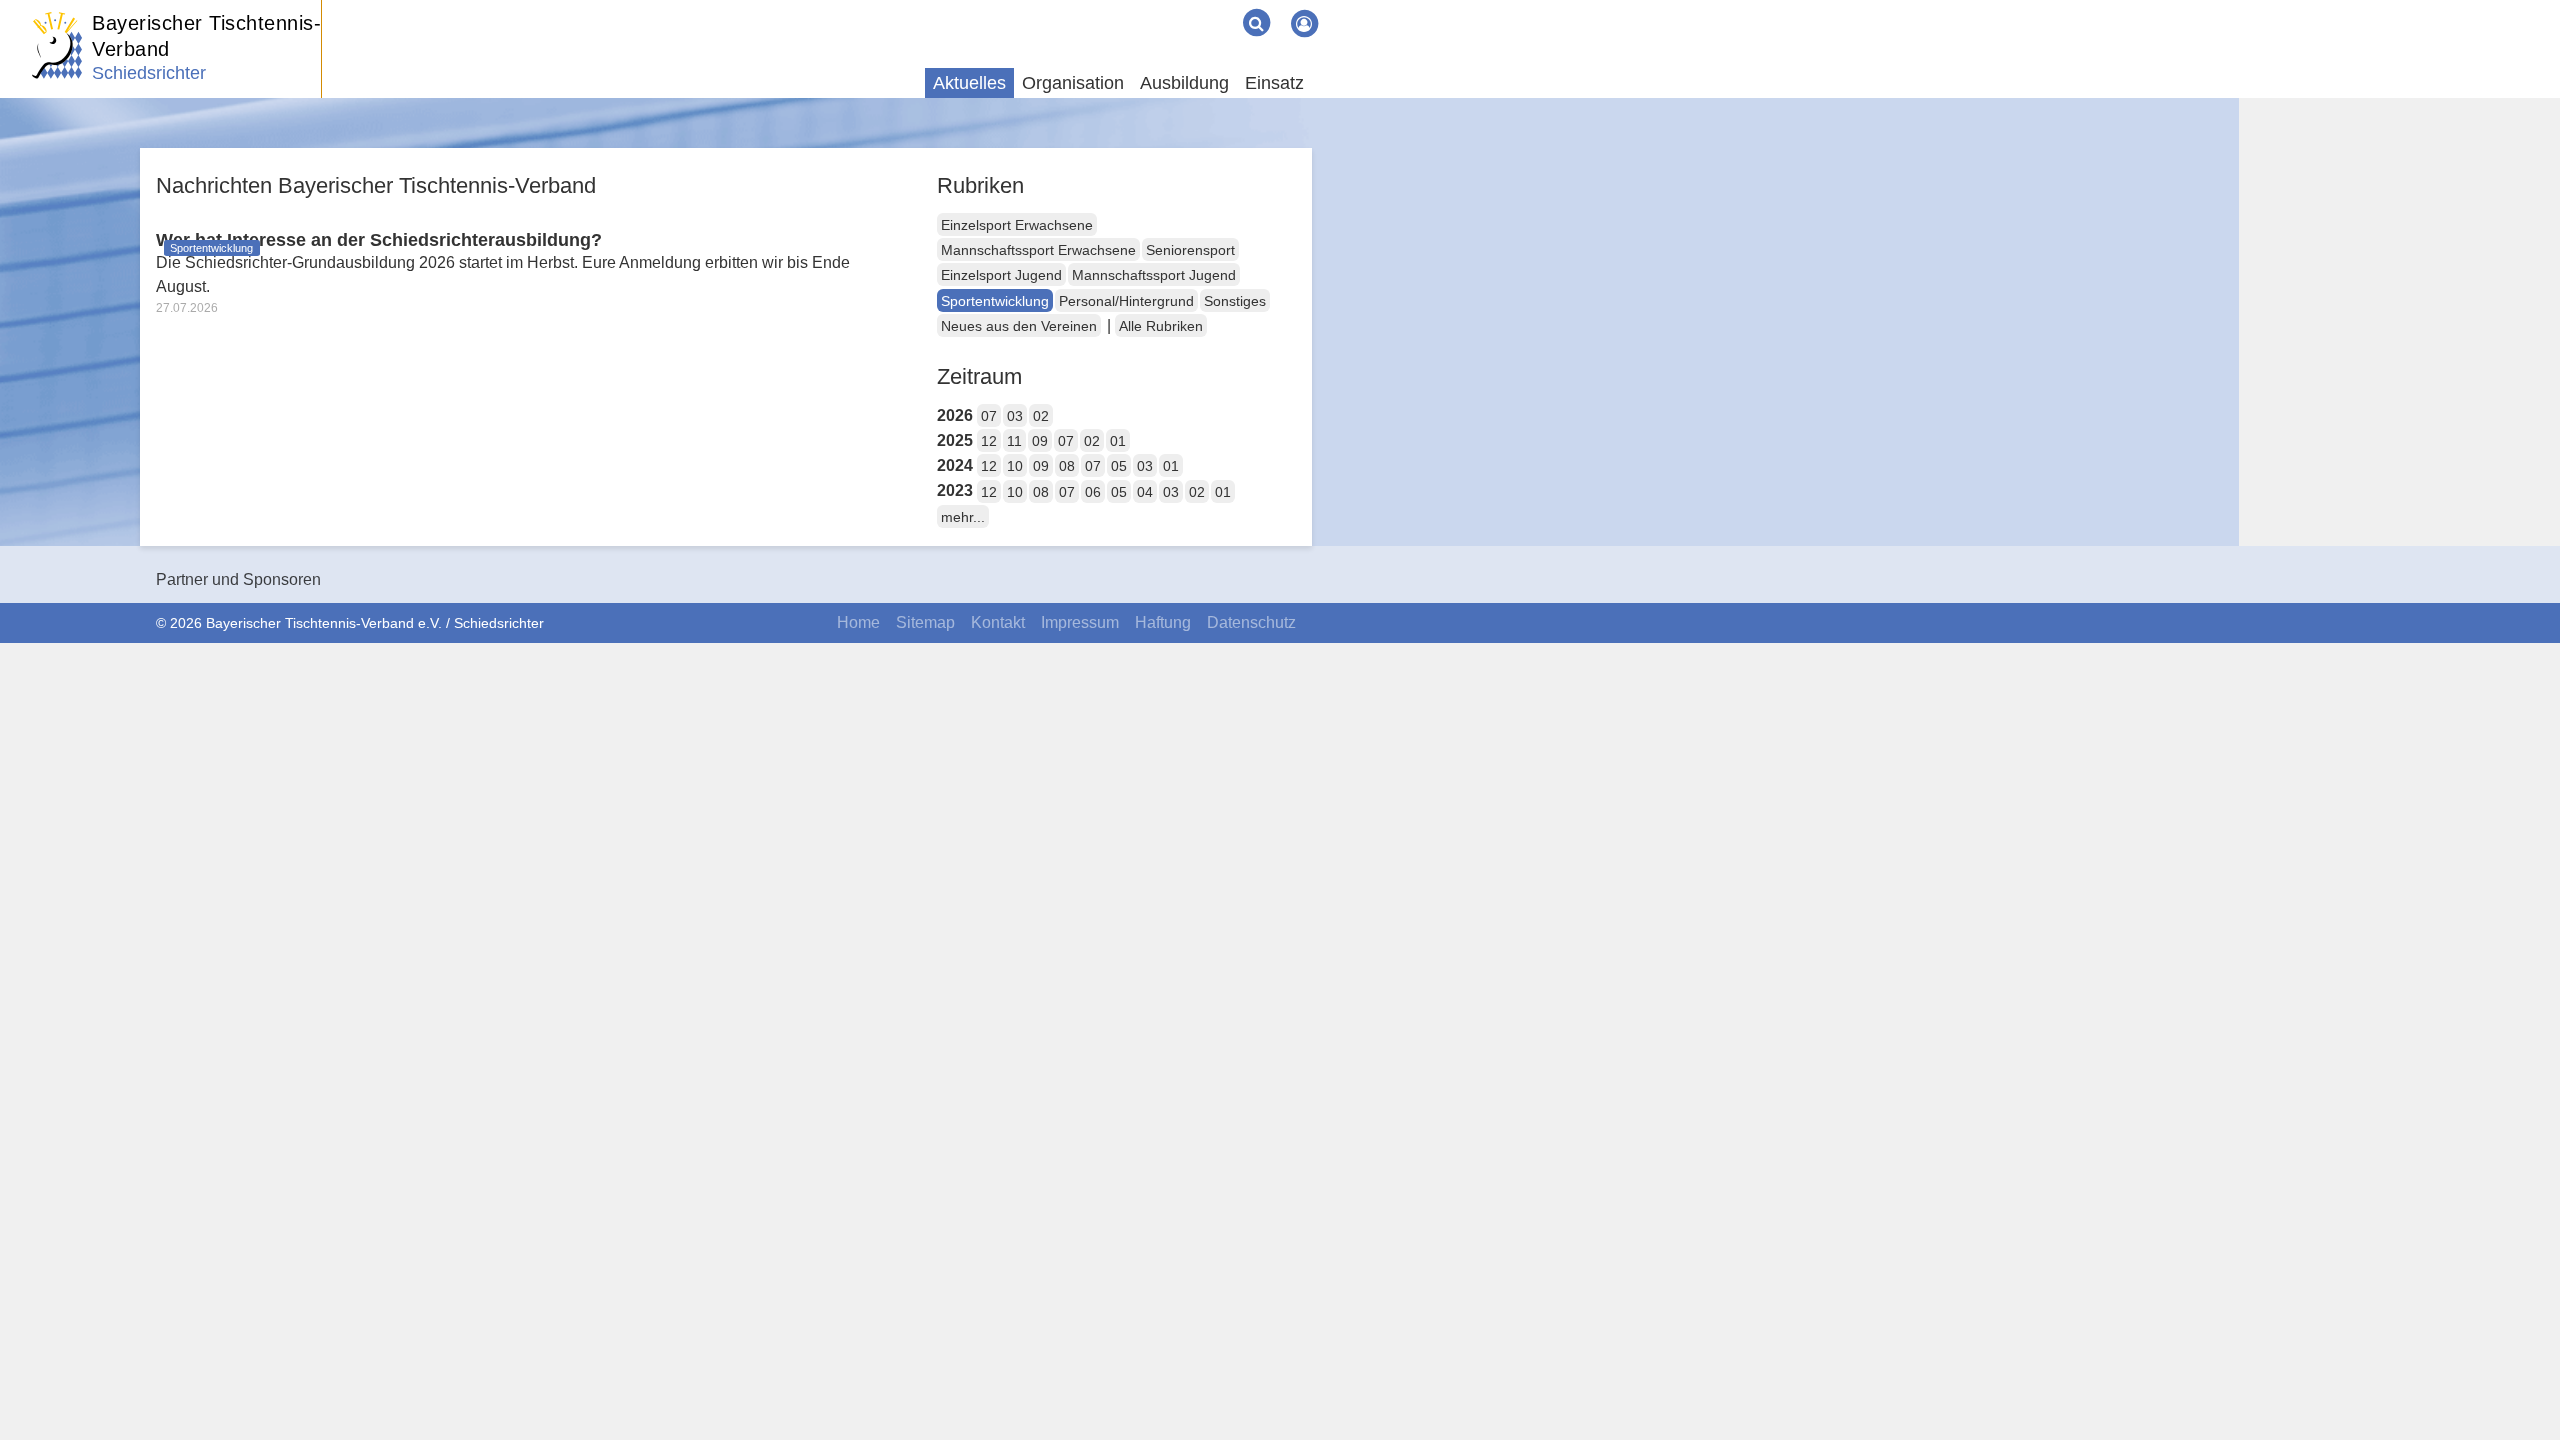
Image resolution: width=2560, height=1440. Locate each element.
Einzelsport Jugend (1001, 275)
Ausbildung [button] (1184, 83)
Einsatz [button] (1274, 83)
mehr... (963, 517)
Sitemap (925, 622)
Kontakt (998, 622)
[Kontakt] (1172, 8)
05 (1119, 466)
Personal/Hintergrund (1126, 301)
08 (1067, 466)
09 (1040, 441)
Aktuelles (969, 83)
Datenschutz (1251, 622)
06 (1093, 492)
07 (989, 416)
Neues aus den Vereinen (1019, 326)
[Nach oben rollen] (2520, 1384)
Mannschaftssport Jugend (1154, 275)
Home (858, 622)
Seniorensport (1190, 250)
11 (1014, 441)
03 (1015, 416)
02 (1041, 416)
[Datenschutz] (1220, 8)
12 (989, 441)
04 (1145, 492)
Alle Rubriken (1161, 326)
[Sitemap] (1156, 8)
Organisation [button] (1073, 83)
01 (1118, 441)
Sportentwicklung (995, 301)
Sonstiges (1235, 301)
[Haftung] (1204, 8)
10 (1015, 466)
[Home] (1140, 8)
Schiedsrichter (149, 73)
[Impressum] (1188, 8)
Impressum (1080, 622)
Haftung (1163, 622)
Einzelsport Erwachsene (1017, 225)
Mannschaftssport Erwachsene (1038, 250)
